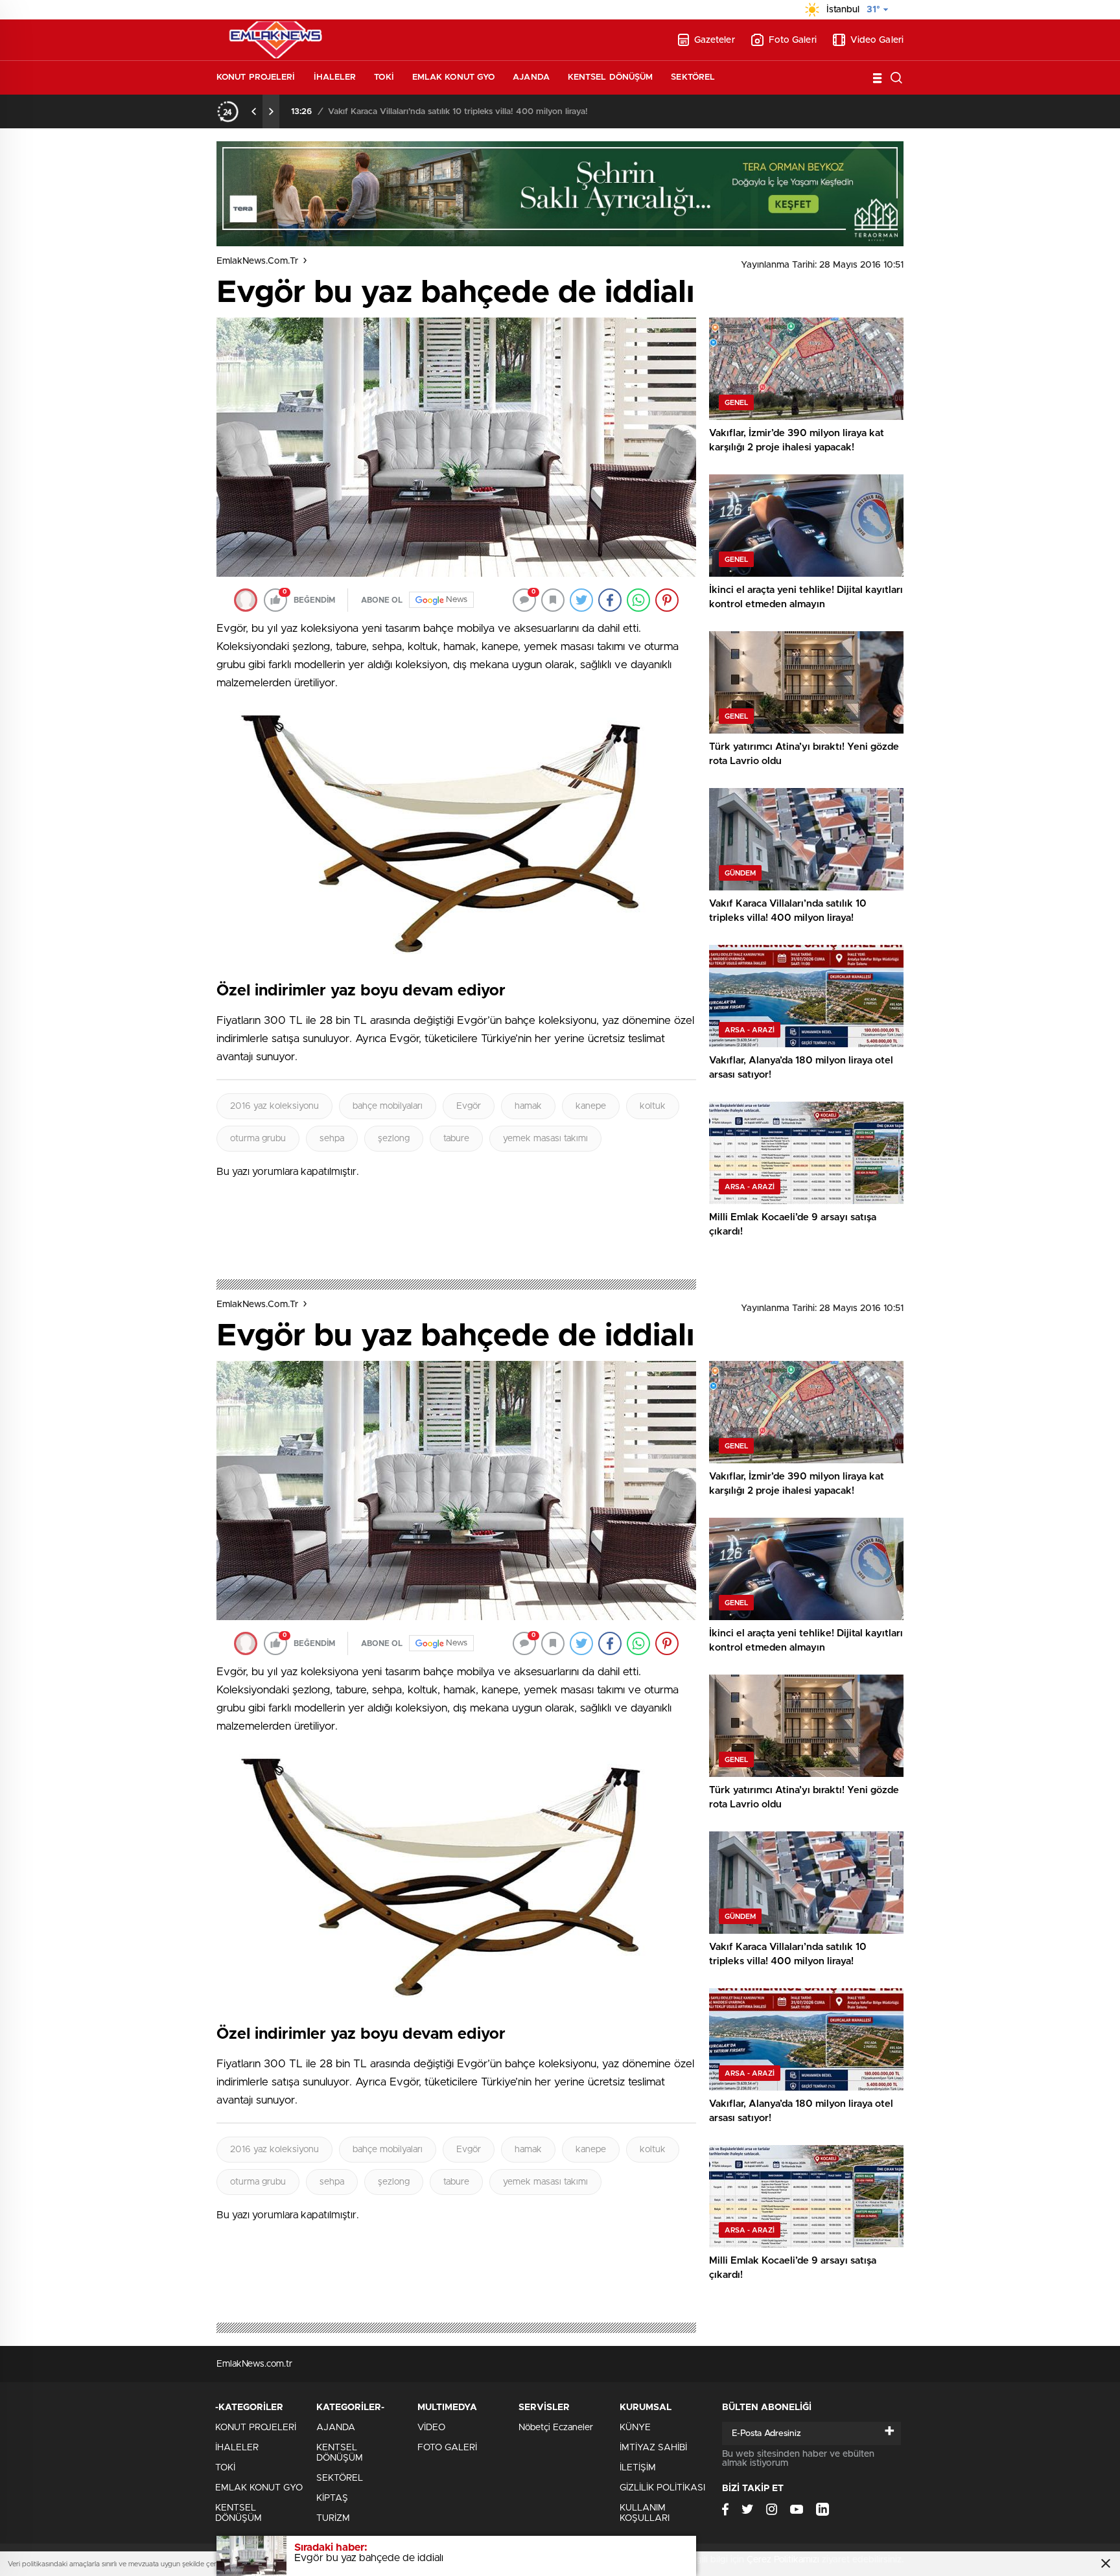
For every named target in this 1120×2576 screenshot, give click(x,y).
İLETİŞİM (638, 2468)
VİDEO (431, 2428)
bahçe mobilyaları (388, 1106)
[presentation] (254, 111)
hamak (528, 1106)
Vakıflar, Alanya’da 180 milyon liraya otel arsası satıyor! (433, 112)
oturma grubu (258, 1139)
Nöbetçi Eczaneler (556, 2428)
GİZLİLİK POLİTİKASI (662, 2488)
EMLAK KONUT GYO (454, 77)
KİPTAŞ (332, 2498)
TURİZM (333, 2518)
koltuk (653, 1106)
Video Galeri (877, 40)
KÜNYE (635, 2428)
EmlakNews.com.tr (257, 261)
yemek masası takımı (545, 1139)
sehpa (332, 1139)
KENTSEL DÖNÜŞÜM (611, 77)
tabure (456, 1139)
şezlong (394, 1139)
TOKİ (384, 77)
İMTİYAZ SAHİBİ (653, 2448)
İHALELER (335, 77)
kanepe (591, 1106)
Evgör (469, 1106)
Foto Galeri (793, 40)
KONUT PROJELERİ (256, 77)
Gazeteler (715, 40)
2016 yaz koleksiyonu (274, 1106)
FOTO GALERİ (447, 2448)
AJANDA (531, 77)
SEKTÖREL (693, 77)
